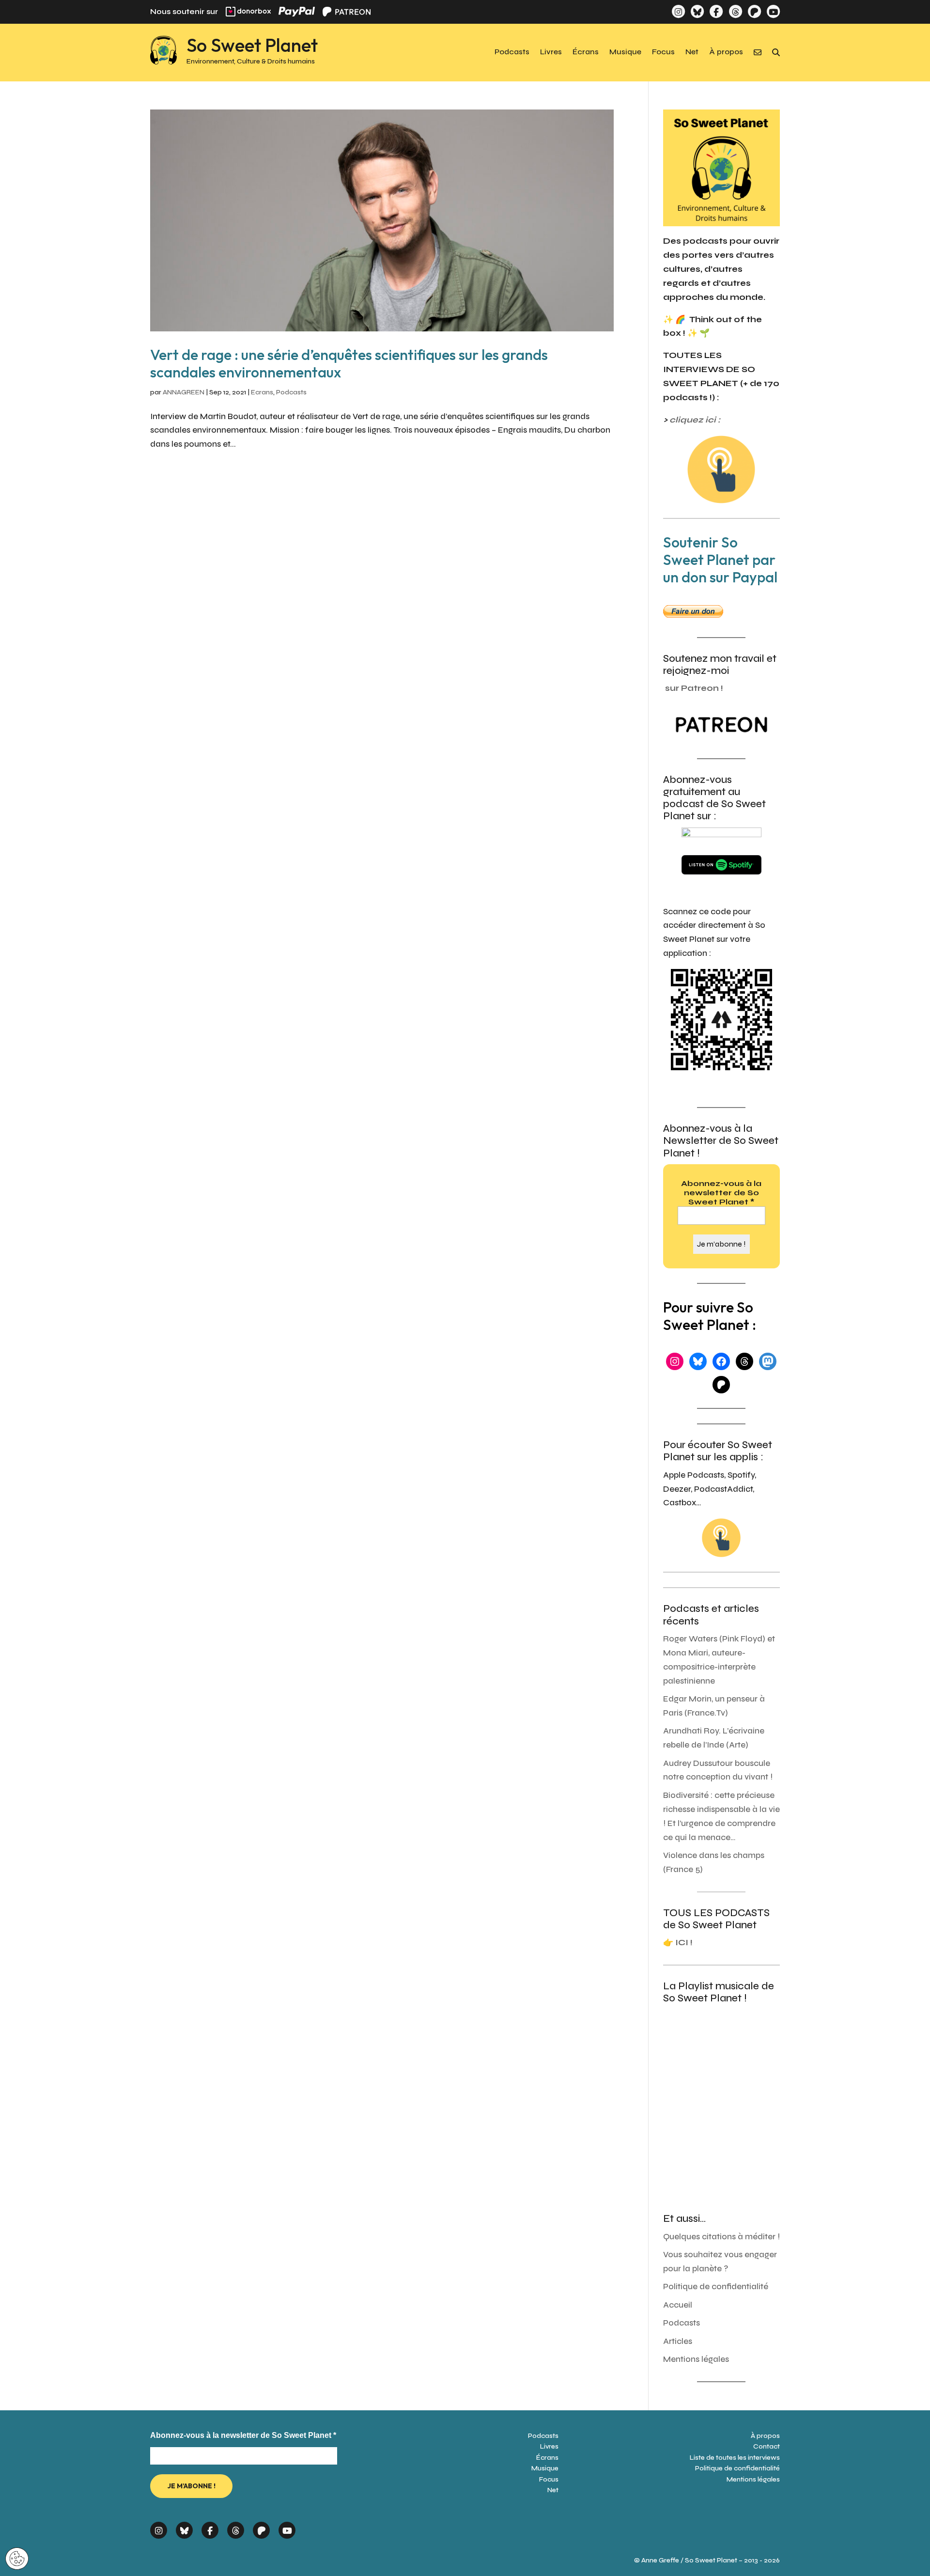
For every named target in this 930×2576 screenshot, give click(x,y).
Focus (663, 52)
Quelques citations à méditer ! (721, 2237)
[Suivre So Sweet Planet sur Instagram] (678, 11)
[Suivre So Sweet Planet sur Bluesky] (697, 11)
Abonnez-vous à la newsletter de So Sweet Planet (721, 1193)
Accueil (678, 2305)
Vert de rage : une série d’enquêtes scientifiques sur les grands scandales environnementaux (349, 363)
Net (692, 52)
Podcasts (512, 52)
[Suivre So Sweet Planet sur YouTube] (773, 11)
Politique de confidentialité (716, 2287)
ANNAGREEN (184, 392)
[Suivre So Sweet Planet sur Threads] (735, 11)
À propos (726, 52)
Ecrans (262, 392)
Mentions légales (696, 2359)
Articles (678, 2341)
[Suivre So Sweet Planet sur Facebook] (716, 11)
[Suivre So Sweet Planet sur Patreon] (754, 11)
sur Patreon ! (694, 688)
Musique (625, 52)
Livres (551, 52)
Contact (767, 2446)
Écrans (586, 52)
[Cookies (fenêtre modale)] (17, 2559)
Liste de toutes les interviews (735, 2458)
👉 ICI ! (678, 1943)
